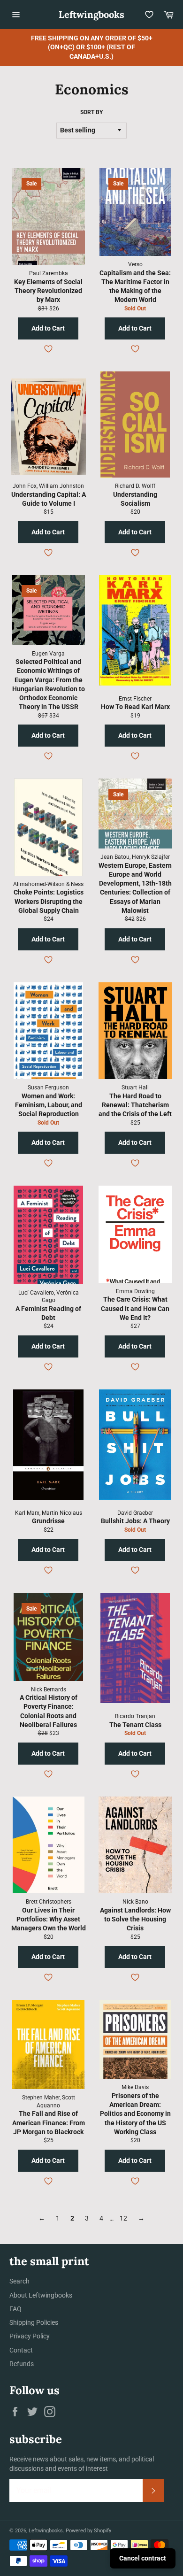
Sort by (91, 112)
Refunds (22, 2364)
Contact (21, 2350)
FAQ (15, 2309)
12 (123, 2218)
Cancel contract (143, 2558)
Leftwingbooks (91, 14)
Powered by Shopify (88, 2531)
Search (19, 2281)
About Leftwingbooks (41, 2295)
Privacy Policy (30, 2336)
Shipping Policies (34, 2322)
